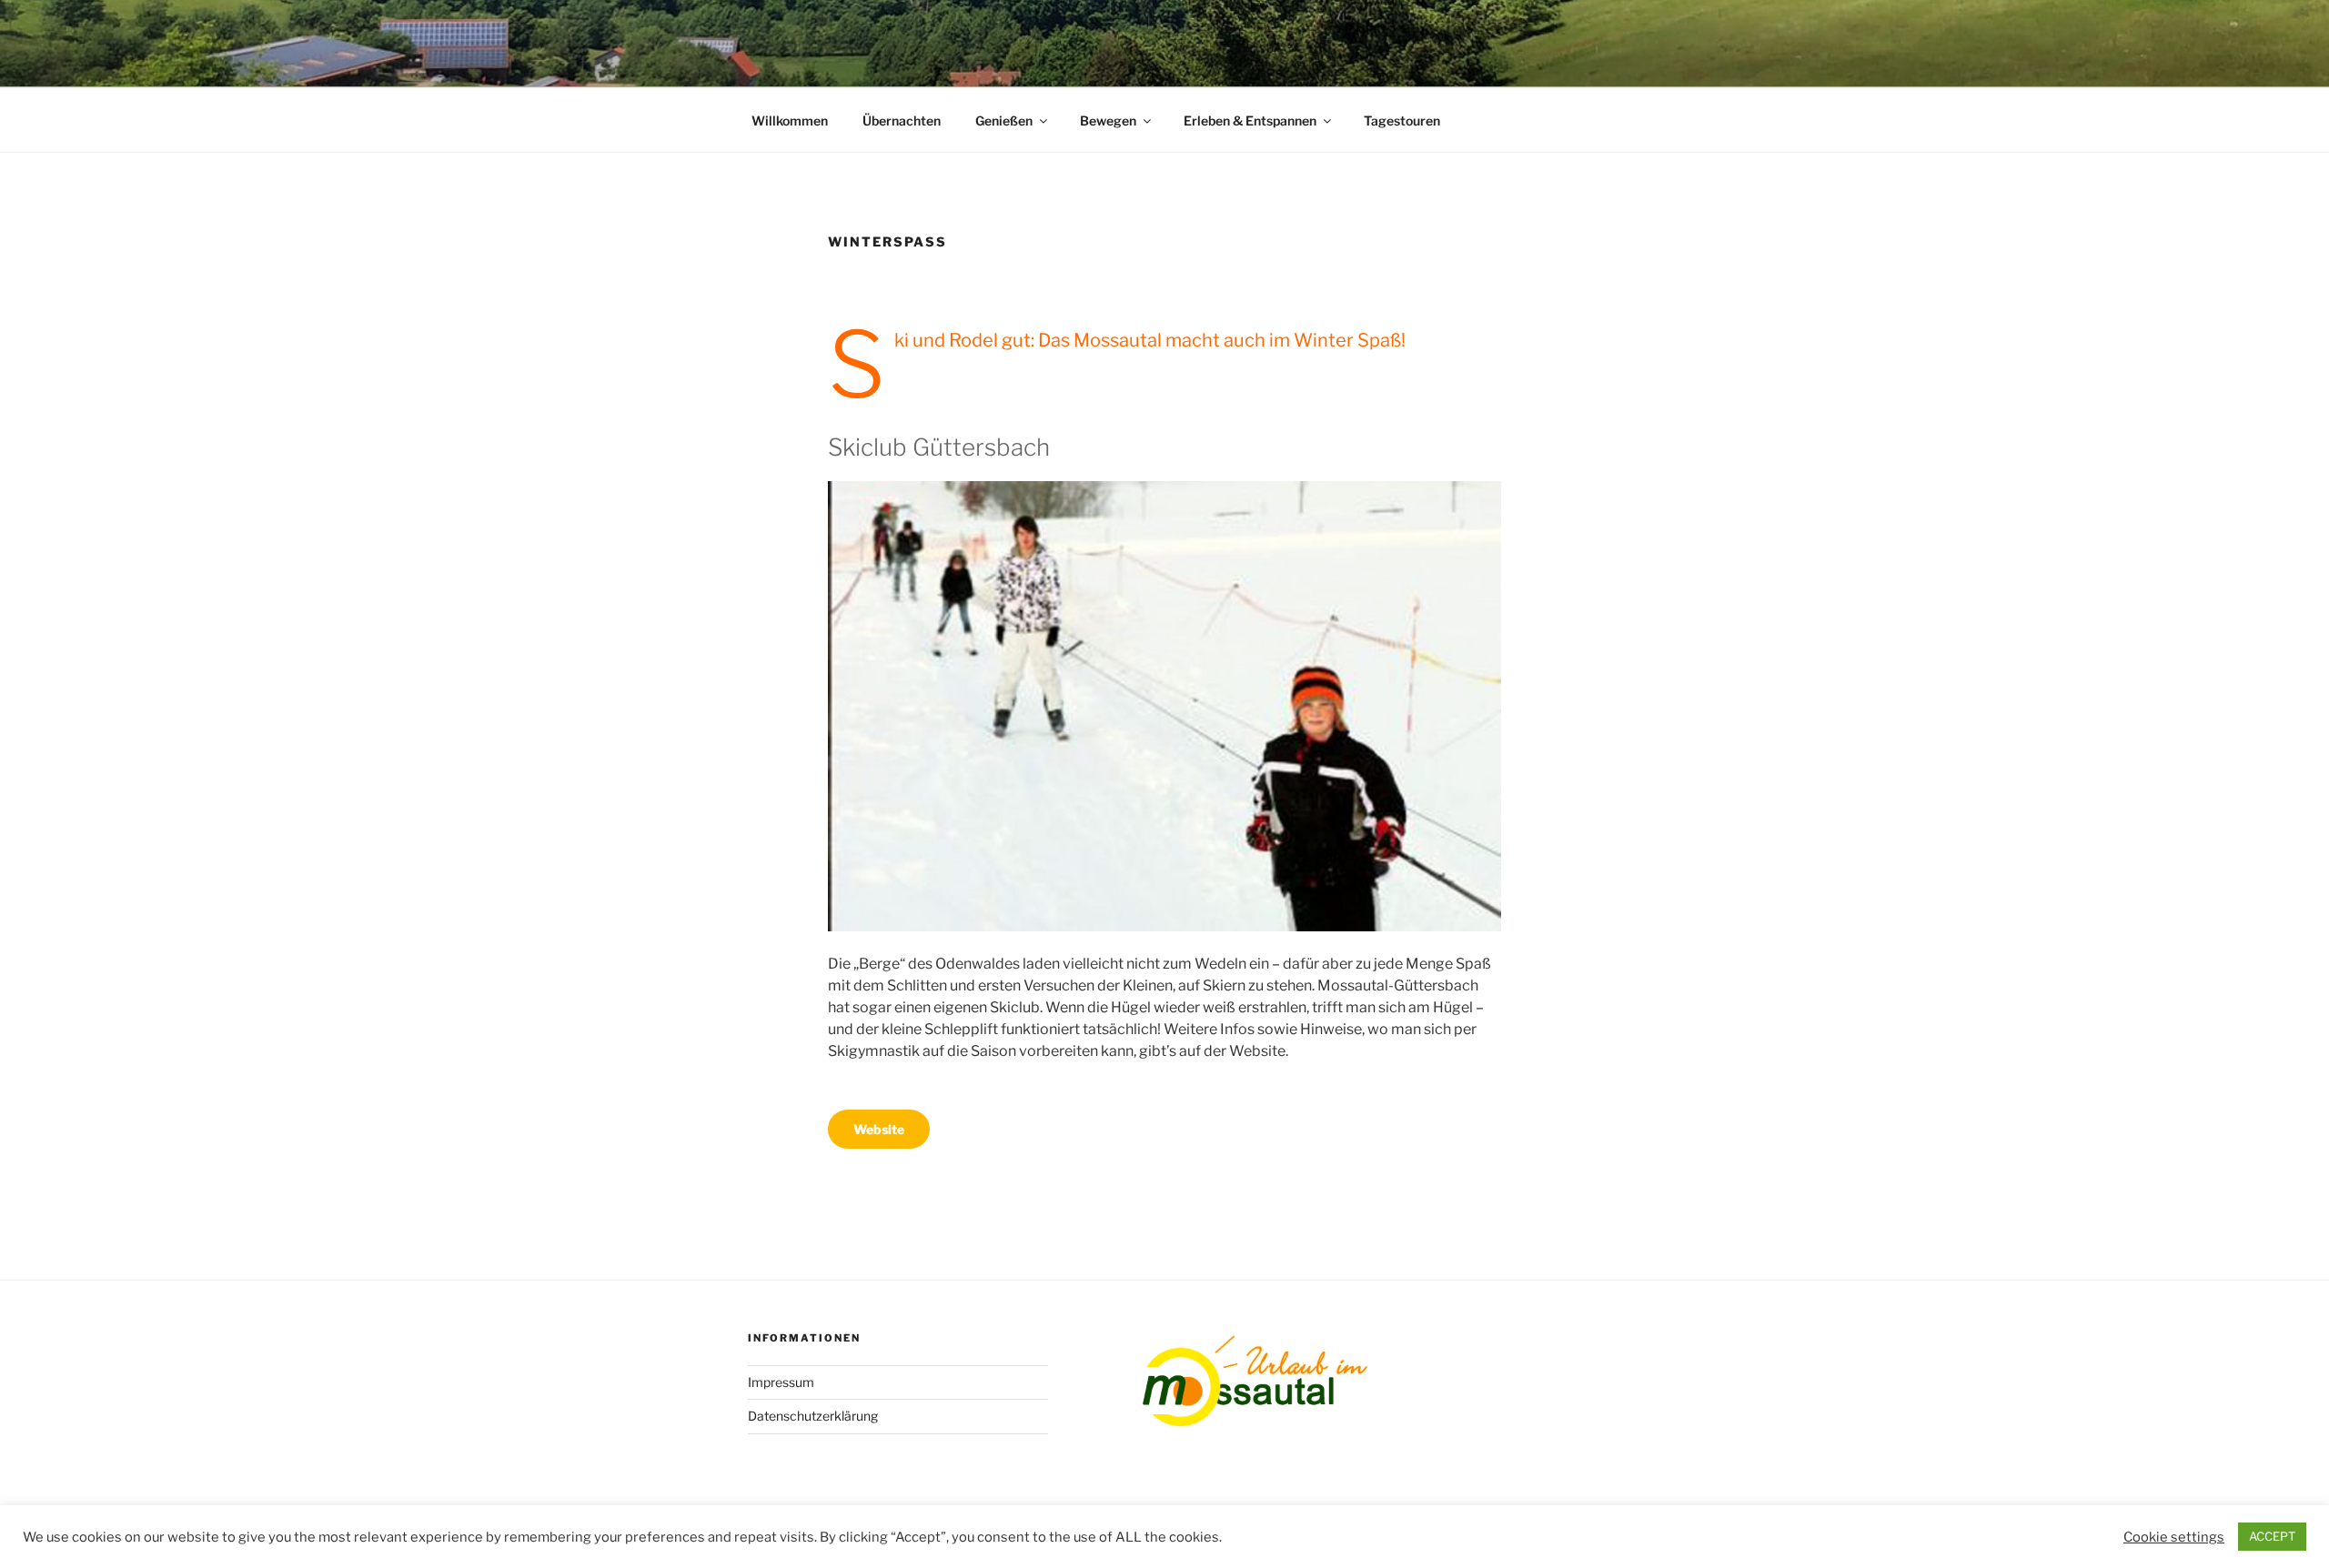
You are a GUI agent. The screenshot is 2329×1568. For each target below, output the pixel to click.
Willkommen (790, 121)
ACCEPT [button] (2272, 1536)
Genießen (1004, 121)
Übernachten (902, 121)
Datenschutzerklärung (813, 1416)
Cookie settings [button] (2174, 1537)
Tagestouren (1402, 121)
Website (879, 1129)
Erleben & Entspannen (1250, 121)
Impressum (781, 1382)
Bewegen (1108, 121)
